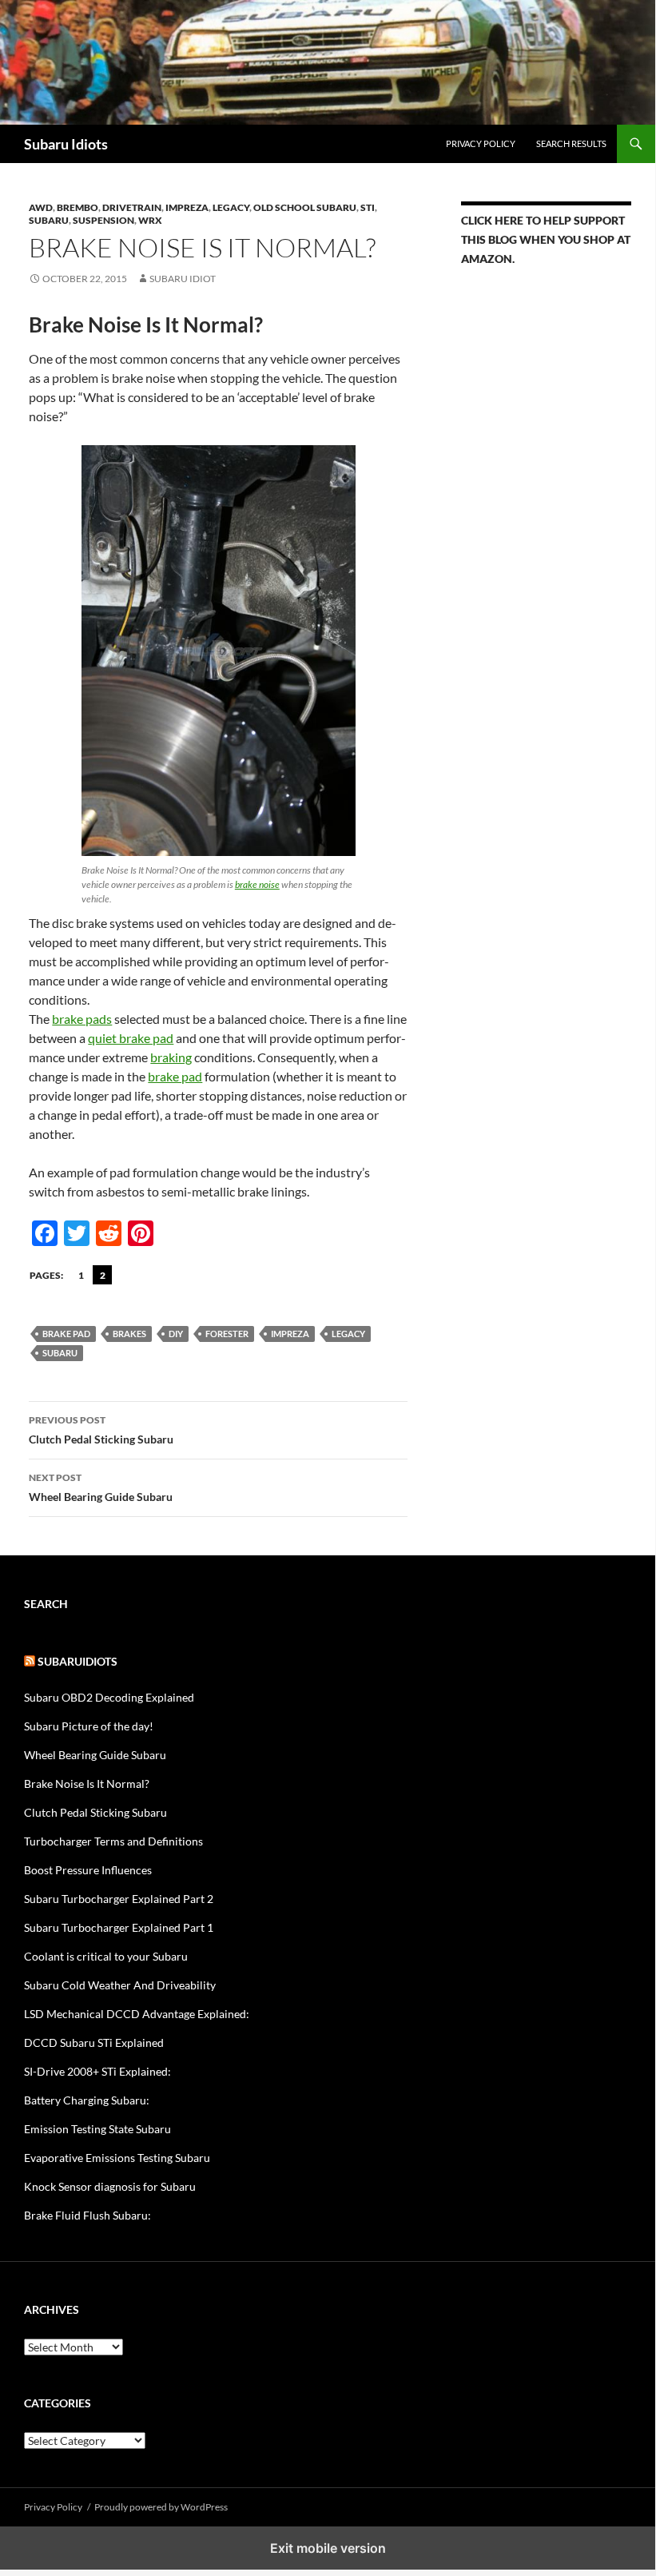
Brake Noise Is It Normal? (87, 1784)
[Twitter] (77, 1233)
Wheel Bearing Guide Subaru (101, 1487)
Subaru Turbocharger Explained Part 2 (119, 1899)
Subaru (49, 220)
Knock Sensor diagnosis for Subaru (110, 2186)
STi (368, 207)
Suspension (103, 220)
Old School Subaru (305, 207)
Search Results (571, 143)
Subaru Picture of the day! (89, 1726)
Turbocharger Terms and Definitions (113, 1841)
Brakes (129, 1334)
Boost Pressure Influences (88, 1870)
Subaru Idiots (66, 144)
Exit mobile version (328, 2548)
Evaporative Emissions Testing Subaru (117, 2158)
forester (227, 1334)
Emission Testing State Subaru (97, 2129)
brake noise (257, 884)
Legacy (231, 207)
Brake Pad (66, 1334)
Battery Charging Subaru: (87, 2100)
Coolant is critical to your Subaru (106, 1956)
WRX (150, 220)
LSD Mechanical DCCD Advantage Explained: (137, 2014)
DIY (176, 1334)
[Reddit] (109, 1233)
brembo (78, 207)
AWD (41, 207)
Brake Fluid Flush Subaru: (87, 2215)
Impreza (187, 207)
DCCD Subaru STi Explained (94, 2042)
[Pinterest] (141, 1233)
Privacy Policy (481, 143)
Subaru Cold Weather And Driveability (120, 1985)
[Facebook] (45, 1233)
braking (171, 1057)
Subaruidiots (78, 1661)
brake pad (175, 1076)
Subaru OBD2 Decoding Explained (109, 1697)
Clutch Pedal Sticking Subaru (101, 1430)
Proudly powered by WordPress (161, 2507)
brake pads (82, 1019)
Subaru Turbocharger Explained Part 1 (119, 1927)
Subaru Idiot (183, 279)
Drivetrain (132, 207)
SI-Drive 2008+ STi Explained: (97, 2071)
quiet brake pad (131, 1038)
